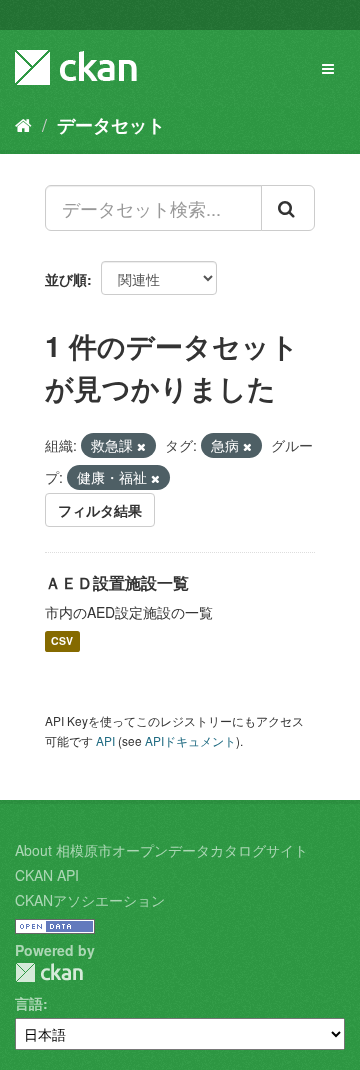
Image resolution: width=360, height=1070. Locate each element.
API (105, 740)
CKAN (49, 972)
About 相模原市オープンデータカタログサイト (161, 850)
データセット (111, 125)
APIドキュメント (190, 740)
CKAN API (47, 875)
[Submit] (288, 208)
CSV (62, 641)
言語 (29, 1003)
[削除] (141, 446)
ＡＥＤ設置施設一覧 (117, 582)
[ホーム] (23, 124)
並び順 (66, 279)
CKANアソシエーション (90, 900)
